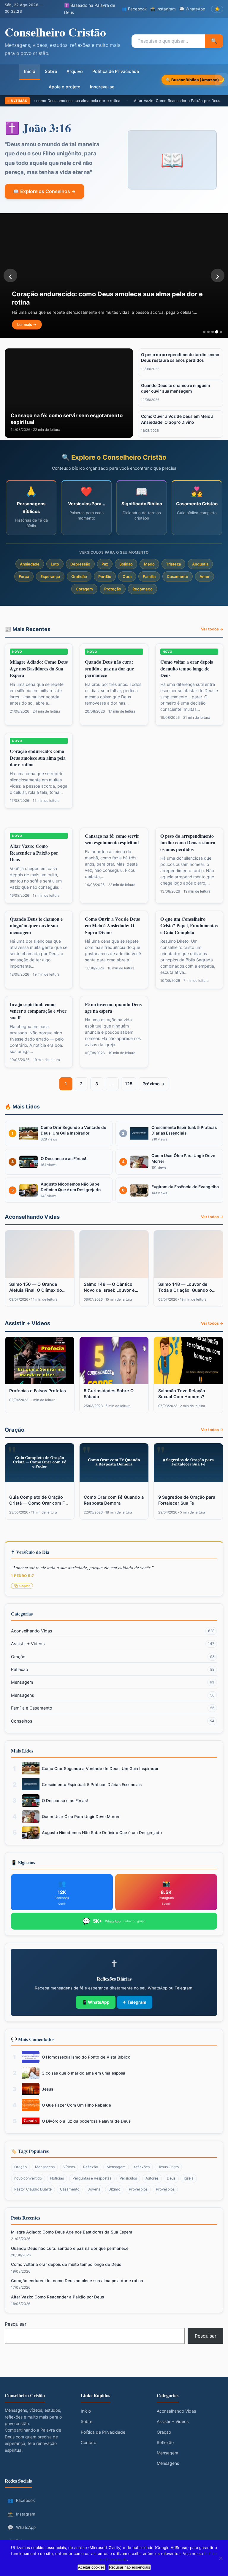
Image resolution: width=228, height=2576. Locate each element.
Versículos (128, 2178)
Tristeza (173, 564)
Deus (171, 2178)
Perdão (105, 576)
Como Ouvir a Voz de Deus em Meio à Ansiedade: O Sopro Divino (112, 925)
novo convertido (28, 2178)
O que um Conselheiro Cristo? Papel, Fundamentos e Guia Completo (189, 925)
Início (30, 71)
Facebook (21, 2500)
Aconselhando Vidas (113, 1631)
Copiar (24, 1586)
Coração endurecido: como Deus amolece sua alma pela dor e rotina (38, 758)
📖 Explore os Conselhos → (44, 191)
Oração (113, 1657)
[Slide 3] (213, 332)
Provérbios (165, 2189)
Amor (205, 576)
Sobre (51, 71)
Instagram (21, 2514)
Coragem (84, 589)
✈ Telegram (135, 2002)
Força (24, 576)
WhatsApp (22, 2527)
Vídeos (69, 2167)
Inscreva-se (102, 87)
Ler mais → (27, 325)
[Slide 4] (217, 332)
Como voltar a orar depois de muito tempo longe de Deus (187, 668)
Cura (127, 576)
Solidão (126, 564)
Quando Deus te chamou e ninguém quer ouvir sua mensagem (36, 925)
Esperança (50, 576)
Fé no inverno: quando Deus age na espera (113, 1007)
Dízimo (114, 2189)
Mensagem (113, 1682)
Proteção (113, 589)
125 (131, 1085)
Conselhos (113, 1721)
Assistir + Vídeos (113, 1644)
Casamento (178, 576)
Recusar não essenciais (130, 2567)
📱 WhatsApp (96, 2002)
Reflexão (113, 1669)
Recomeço (142, 589)
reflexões (142, 2167)
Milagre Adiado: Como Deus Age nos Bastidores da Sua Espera (39, 668)
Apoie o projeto (65, 87)
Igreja (189, 2178)
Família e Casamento (113, 1708)
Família (149, 576)
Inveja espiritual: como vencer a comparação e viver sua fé (38, 1011)
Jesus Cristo (168, 2167)
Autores (152, 2178)
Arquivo (75, 71)
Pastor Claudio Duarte (33, 2189)
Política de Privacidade (116, 71)
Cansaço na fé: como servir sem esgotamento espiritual (112, 839)
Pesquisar (16, 2324)
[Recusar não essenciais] (221, 2558)
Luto (55, 564)
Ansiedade (30, 564)
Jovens (94, 2189)
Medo (149, 564)
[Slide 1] (204, 332)
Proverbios (138, 2189)
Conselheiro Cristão (55, 32)
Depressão (80, 564)
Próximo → (154, 1084)
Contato (88, 2442)
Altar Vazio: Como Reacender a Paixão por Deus (138, 101)
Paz (105, 564)
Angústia (200, 564)
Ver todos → (212, 629)
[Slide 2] (208, 332)
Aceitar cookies (91, 2567)
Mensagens (113, 1695)
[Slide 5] (221, 332)
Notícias (57, 2178)
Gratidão (79, 576)
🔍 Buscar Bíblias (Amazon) (192, 80)
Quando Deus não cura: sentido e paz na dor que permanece (109, 668)
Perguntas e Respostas (92, 2178)
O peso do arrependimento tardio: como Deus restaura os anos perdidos (188, 842)
